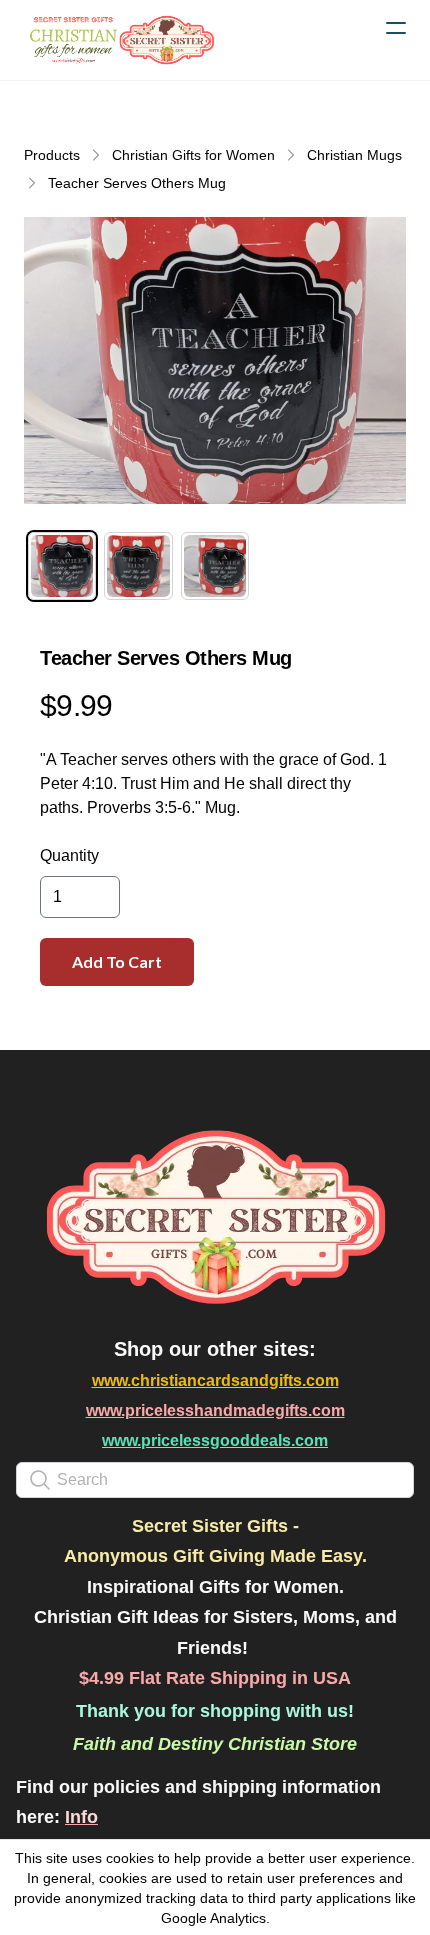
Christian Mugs (354, 155)
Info (81, 1817)
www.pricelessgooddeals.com (215, 1440)
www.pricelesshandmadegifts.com (215, 1410)
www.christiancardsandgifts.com (215, 1380)
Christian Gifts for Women (193, 155)
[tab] (62, 566)
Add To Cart (117, 961)
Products (52, 155)
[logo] (120, 40)
